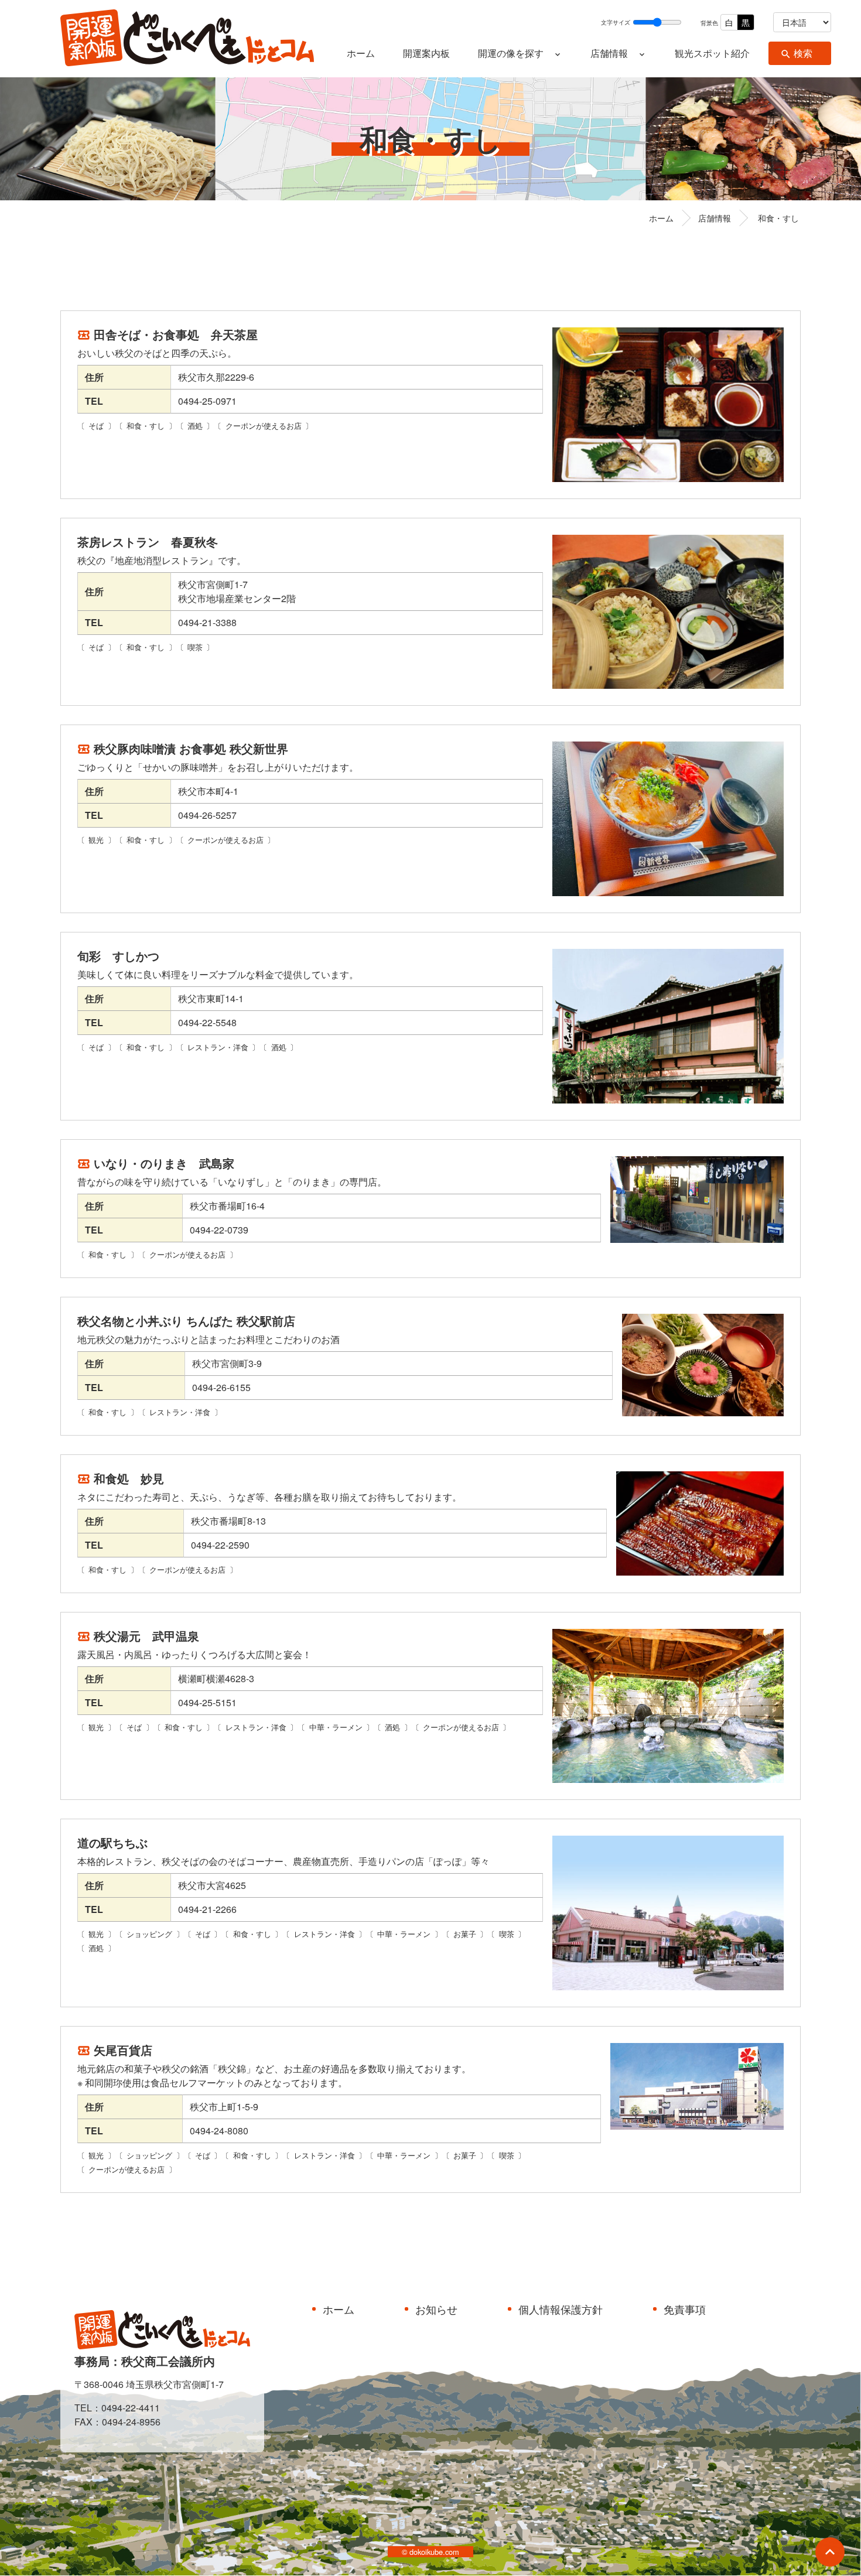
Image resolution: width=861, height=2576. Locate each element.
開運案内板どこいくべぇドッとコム (187, 39)
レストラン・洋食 (218, 1047)
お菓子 (465, 1934)
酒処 (195, 426)
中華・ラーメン (336, 1727)
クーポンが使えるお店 (264, 426)
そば (96, 426)
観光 (96, 840)
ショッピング (149, 1934)
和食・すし (146, 426)
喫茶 (195, 647)
